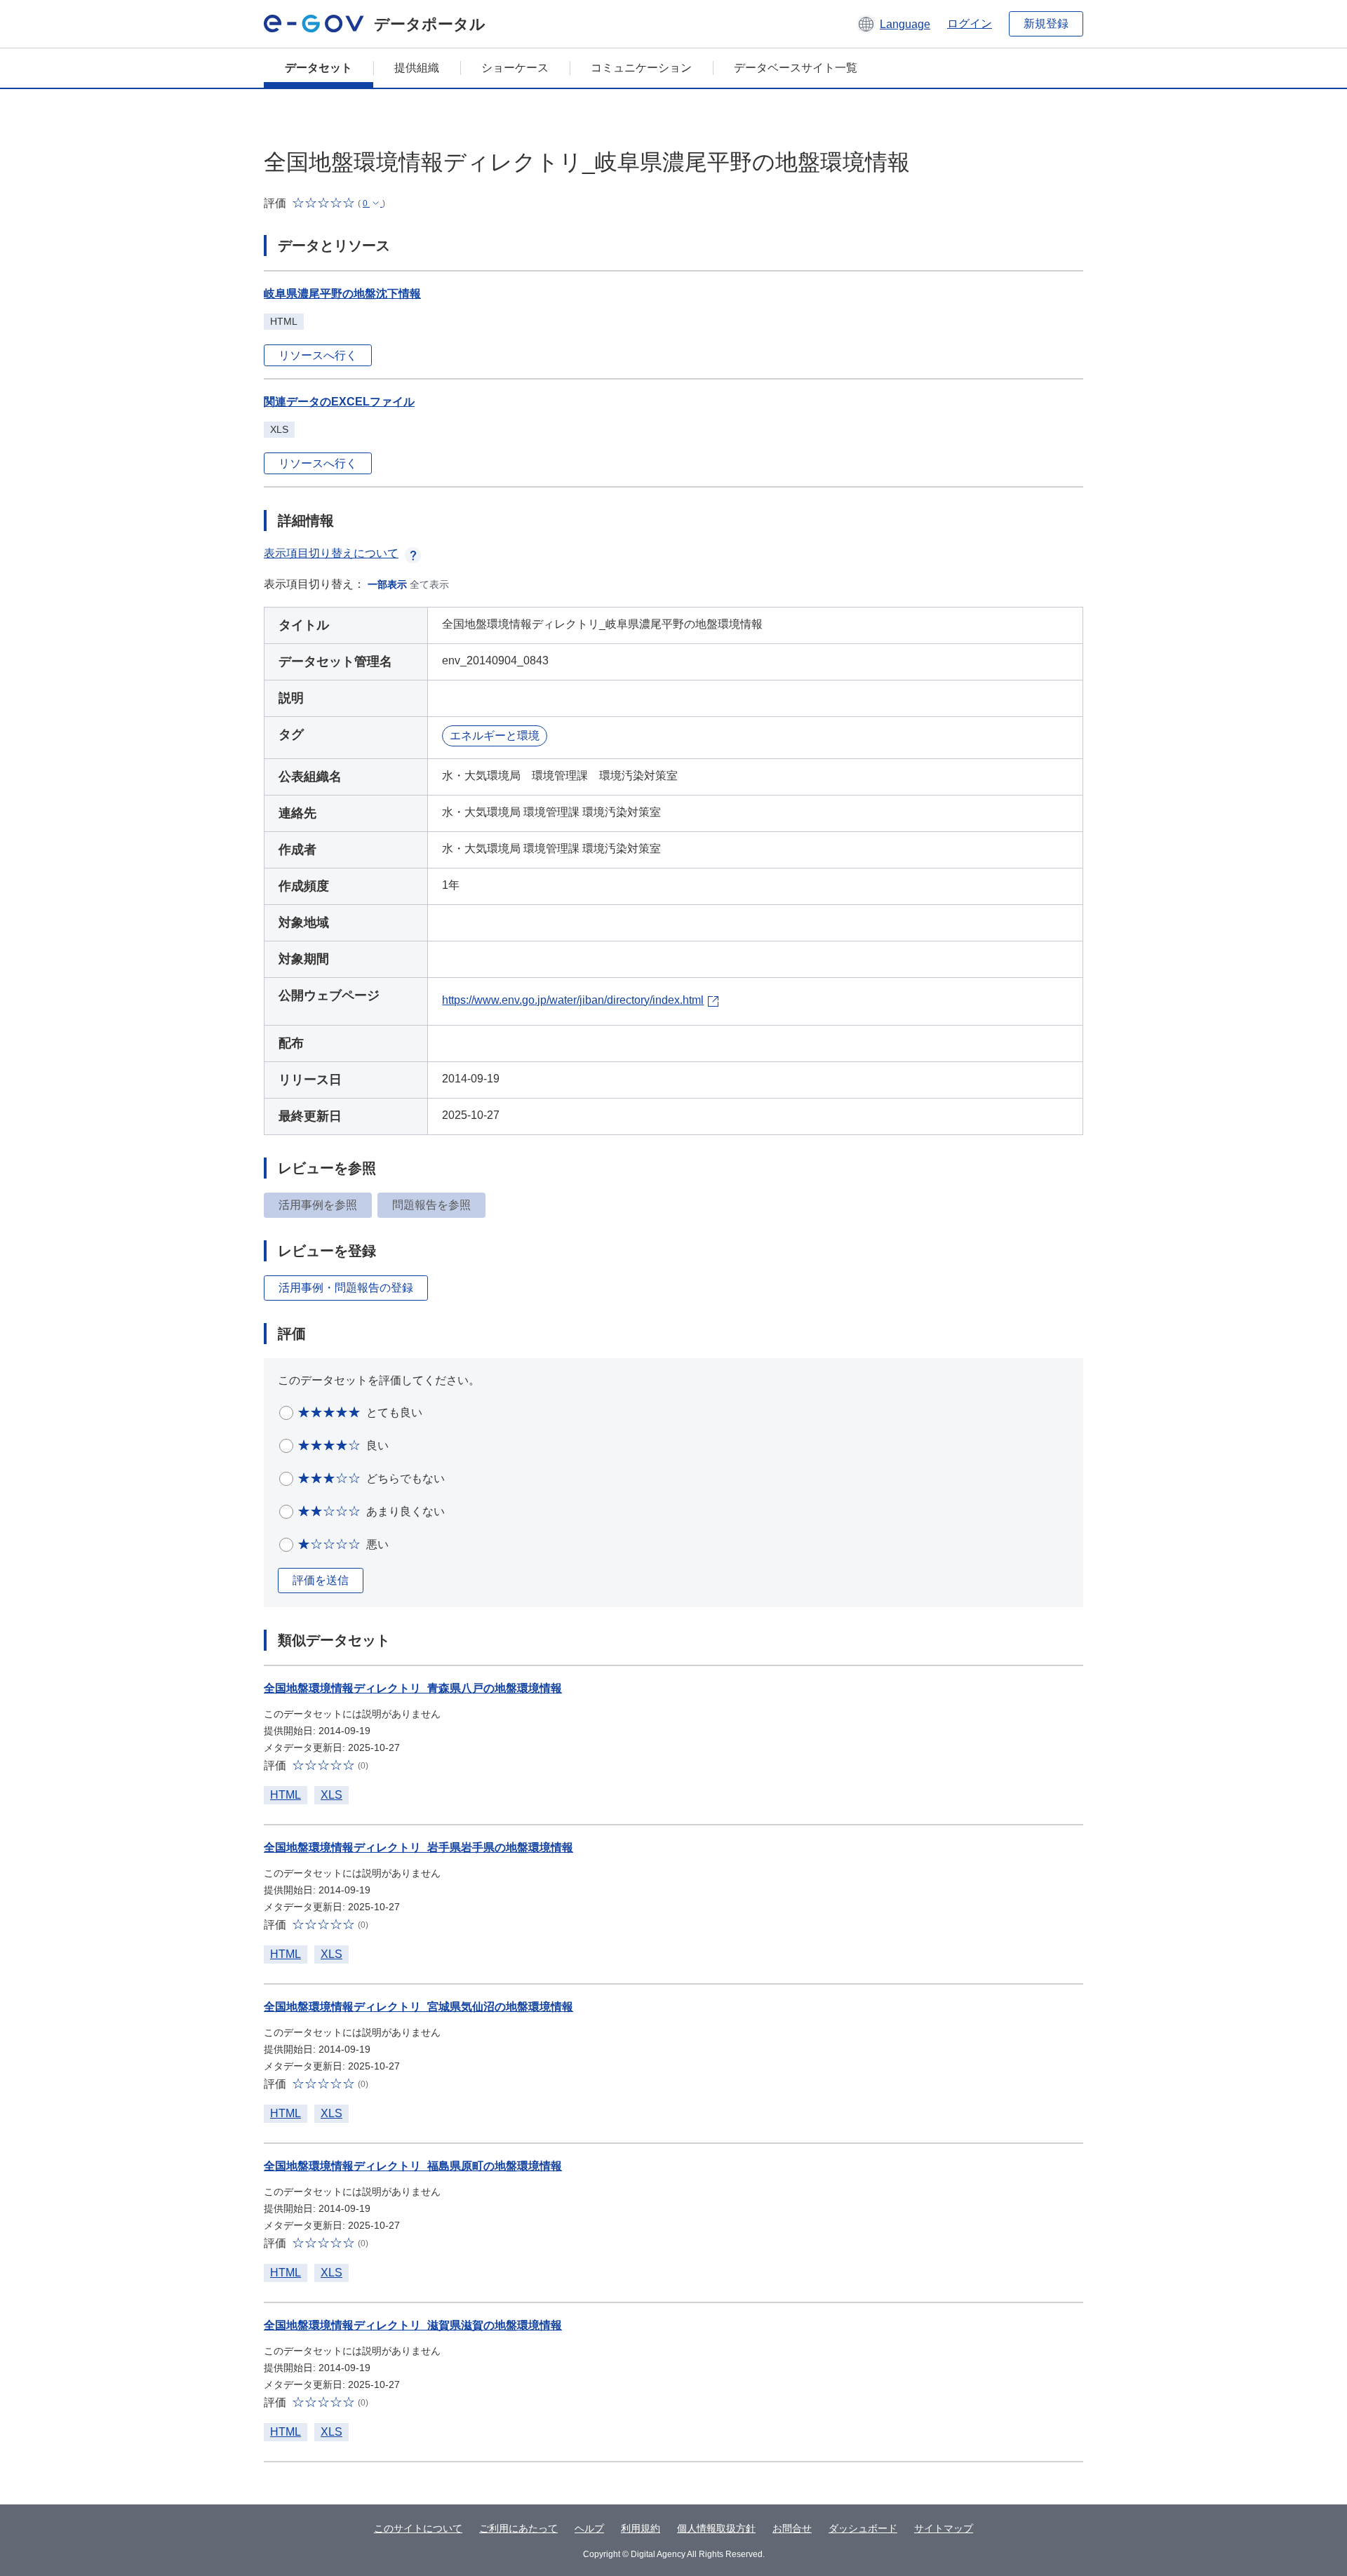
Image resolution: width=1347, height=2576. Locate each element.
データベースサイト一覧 (796, 68)
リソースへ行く (318, 355)
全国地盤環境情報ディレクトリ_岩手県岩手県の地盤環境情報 (418, 1847)
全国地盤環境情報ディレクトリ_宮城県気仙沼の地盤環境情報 (418, 2007)
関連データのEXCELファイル (339, 402)
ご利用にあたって (518, 2528)
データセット (319, 68)
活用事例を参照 (318, 1205)
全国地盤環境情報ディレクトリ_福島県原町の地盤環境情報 (413, 2166)
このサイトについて (418, 2528)
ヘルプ (589, 2528)
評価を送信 (321, 1580)
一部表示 (387, 584)
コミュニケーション (641, 68)
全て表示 (429, 584)
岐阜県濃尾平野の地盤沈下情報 (342, 294)
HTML (286, 1795)
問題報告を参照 (431, 1205)
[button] (893, 24)
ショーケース (515, 68)
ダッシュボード (863, 2528)
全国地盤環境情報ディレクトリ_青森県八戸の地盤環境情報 (413, 1688)
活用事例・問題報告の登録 (346, 1288)
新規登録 (1046, 24)
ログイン (970, 24)
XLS (331, 1795)
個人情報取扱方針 (716, 2528)
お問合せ (792, 2528)
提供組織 (417, 68)
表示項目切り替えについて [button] (331, 553)
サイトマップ (944, 2528)
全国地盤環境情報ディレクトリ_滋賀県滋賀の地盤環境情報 (413, 2325)
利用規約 (641, 2528)
